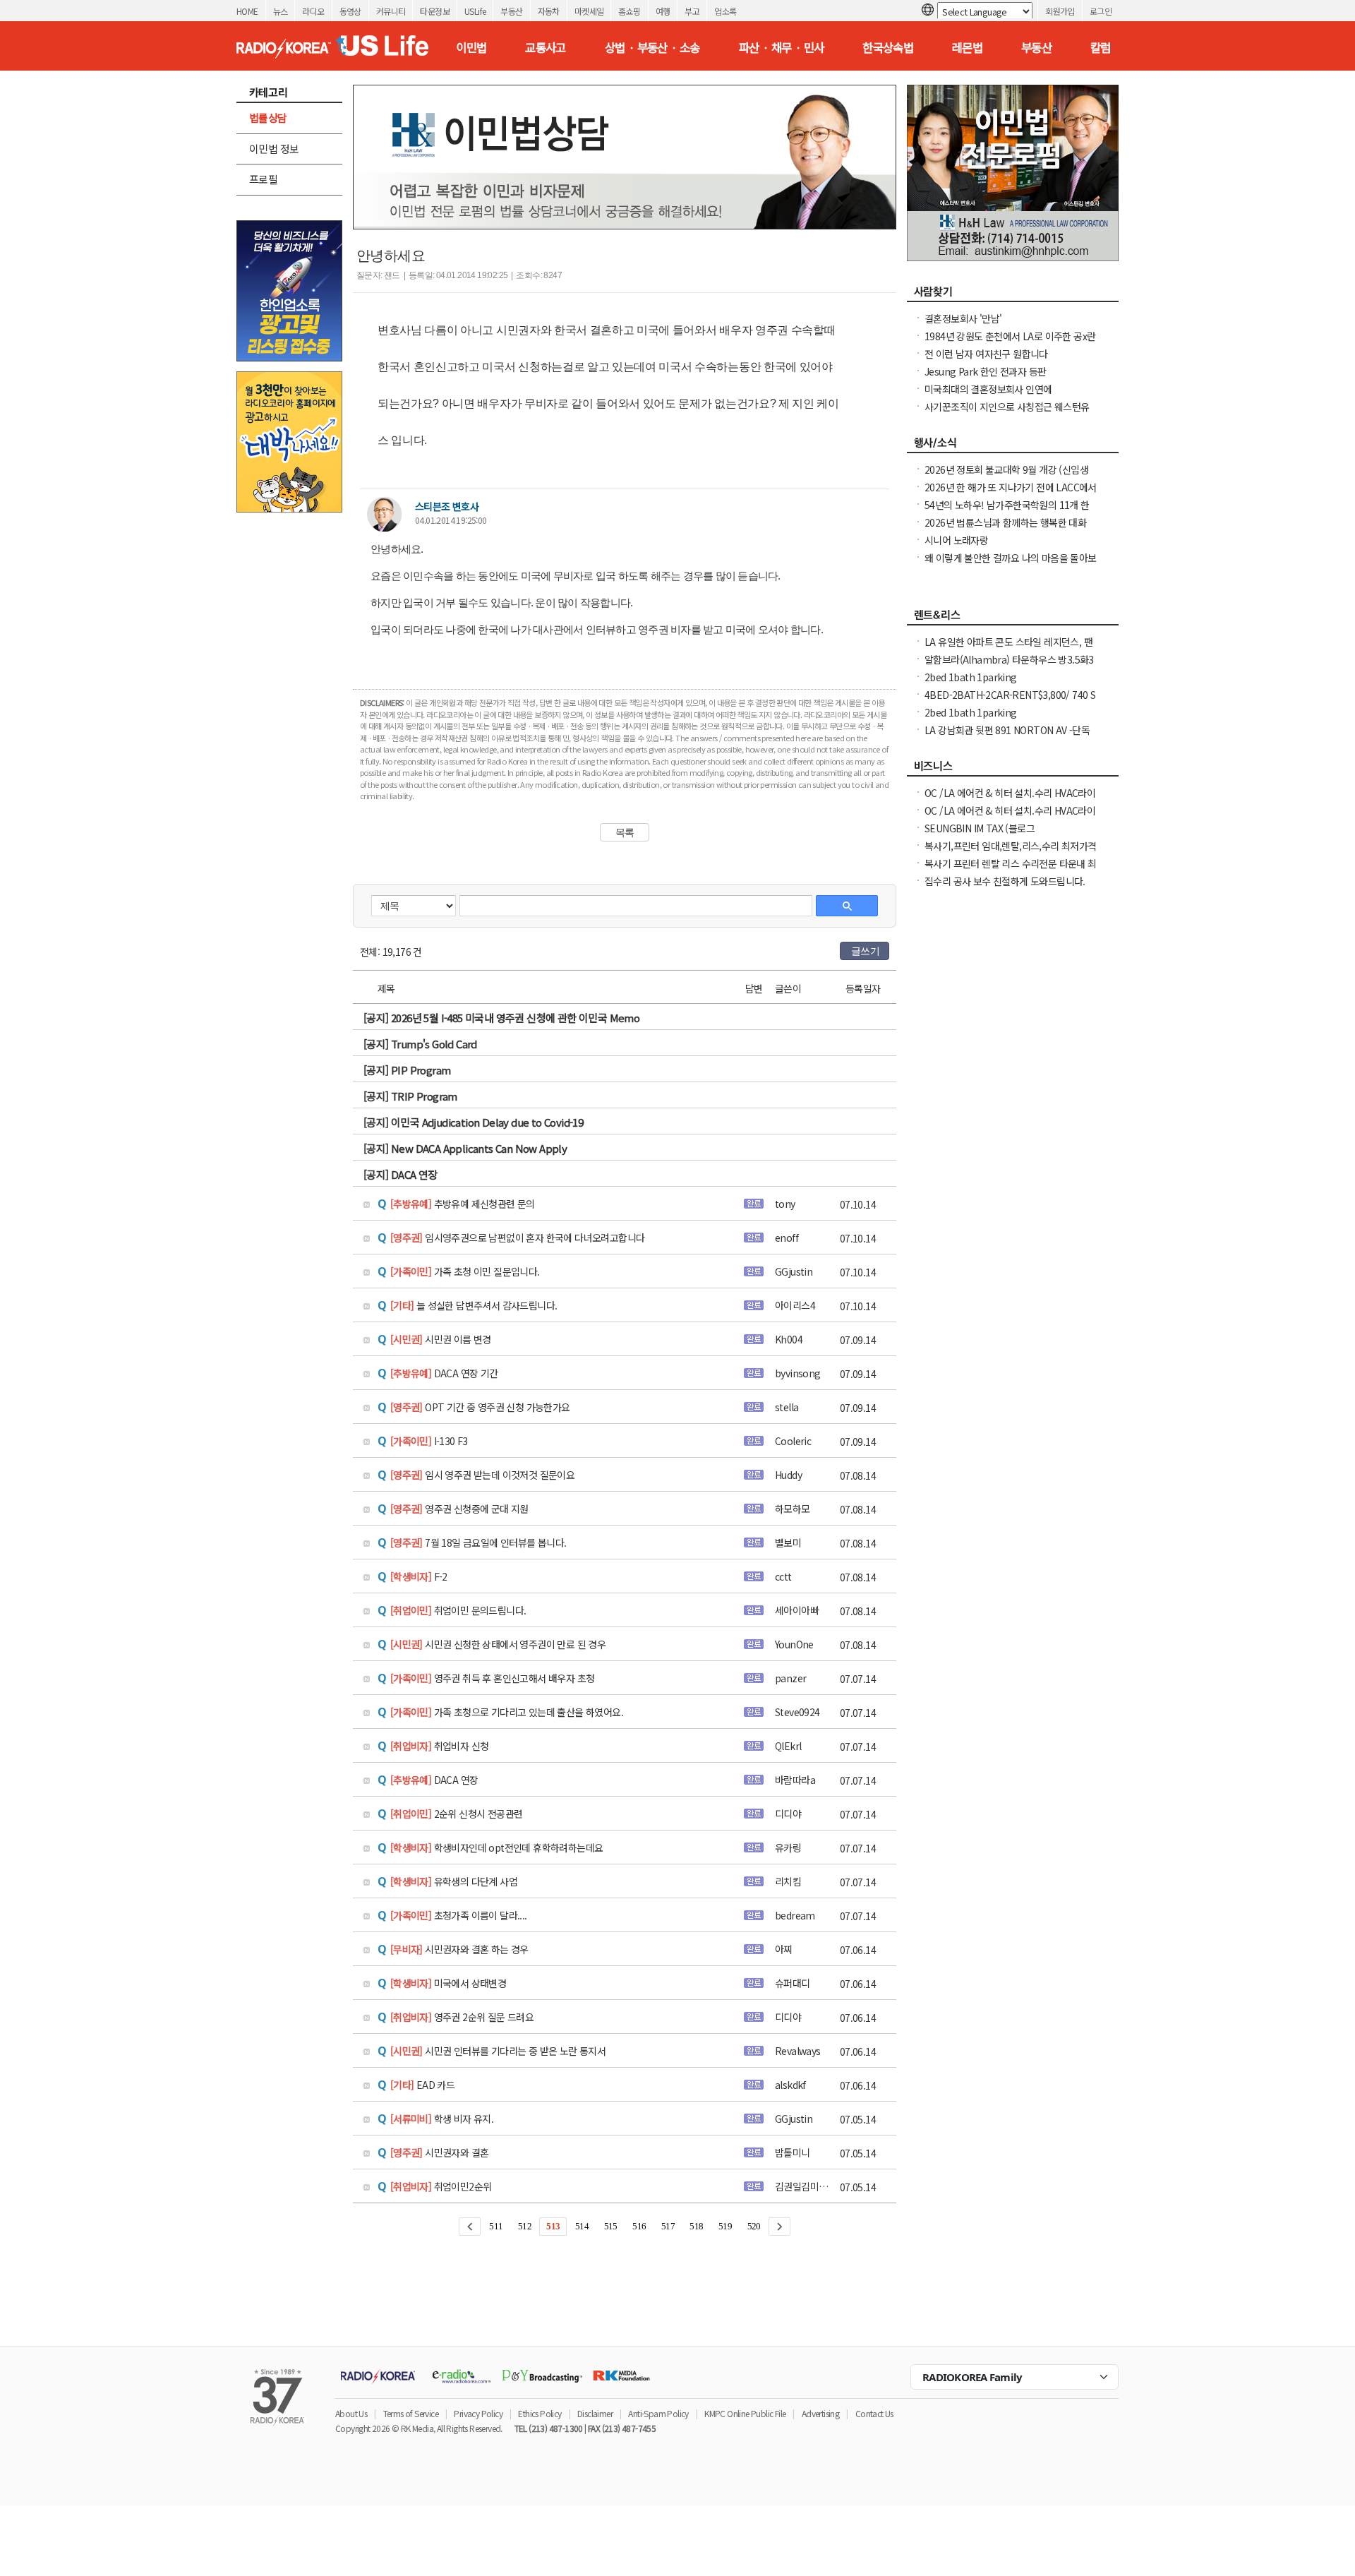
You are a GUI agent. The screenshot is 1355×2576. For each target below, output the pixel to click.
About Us (351, 2413)
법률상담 (268, 118)
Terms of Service (411, 2413)
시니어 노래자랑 (956, 540)
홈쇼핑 (629, 11)
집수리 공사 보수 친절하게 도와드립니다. (1005, 881)
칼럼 (1101, 47)
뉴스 (281, 11)
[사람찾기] (1013, 295)
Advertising (820, 2413)
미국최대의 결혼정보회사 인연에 (988, 389)
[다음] (779, 2227)
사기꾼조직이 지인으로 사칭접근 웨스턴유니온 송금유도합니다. (1007, 414)
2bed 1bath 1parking (971, 677)
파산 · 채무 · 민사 (782, 47)
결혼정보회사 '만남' (963, 318)
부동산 (511, 11)
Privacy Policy (478, 2413)
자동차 (549, 11)
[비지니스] (1013, 769)
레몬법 (967, 47)
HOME (247, 11)
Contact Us (874, 2413)
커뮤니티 (391, 11)
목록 (625, 832)
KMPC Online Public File (745, 2413)
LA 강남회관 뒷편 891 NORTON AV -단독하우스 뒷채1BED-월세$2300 (1007, 737)
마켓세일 (589, 11)
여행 (663, 11)
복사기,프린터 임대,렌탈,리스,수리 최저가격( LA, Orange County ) (1011, 853)
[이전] (470, 2227)
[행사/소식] (1013, 446)
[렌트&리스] (1013, 618)
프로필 (263, 179)
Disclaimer (595, 2413)
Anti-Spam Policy (658, 2413)
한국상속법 (888, 47)
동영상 (350, 11)
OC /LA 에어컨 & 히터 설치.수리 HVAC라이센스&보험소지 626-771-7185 (1010, 800)
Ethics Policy (540, 2413)
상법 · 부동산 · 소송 (652, 47)
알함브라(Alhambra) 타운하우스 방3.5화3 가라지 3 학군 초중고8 (1009, 666)
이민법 (471, 47)
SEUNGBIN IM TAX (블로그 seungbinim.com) (980, 835)
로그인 (1101, 11)
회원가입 (1060, 11)
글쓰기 (865, 951)
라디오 (313, 11)
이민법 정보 (274, 149)
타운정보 (435, 11)
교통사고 (546, 47)
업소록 (725, 11)
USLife (475, 11)
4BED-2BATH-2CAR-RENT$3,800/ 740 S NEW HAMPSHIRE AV (1010, 702)
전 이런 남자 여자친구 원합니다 (986, 354)
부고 (692, 11)
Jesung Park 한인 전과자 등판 (985, 371)
